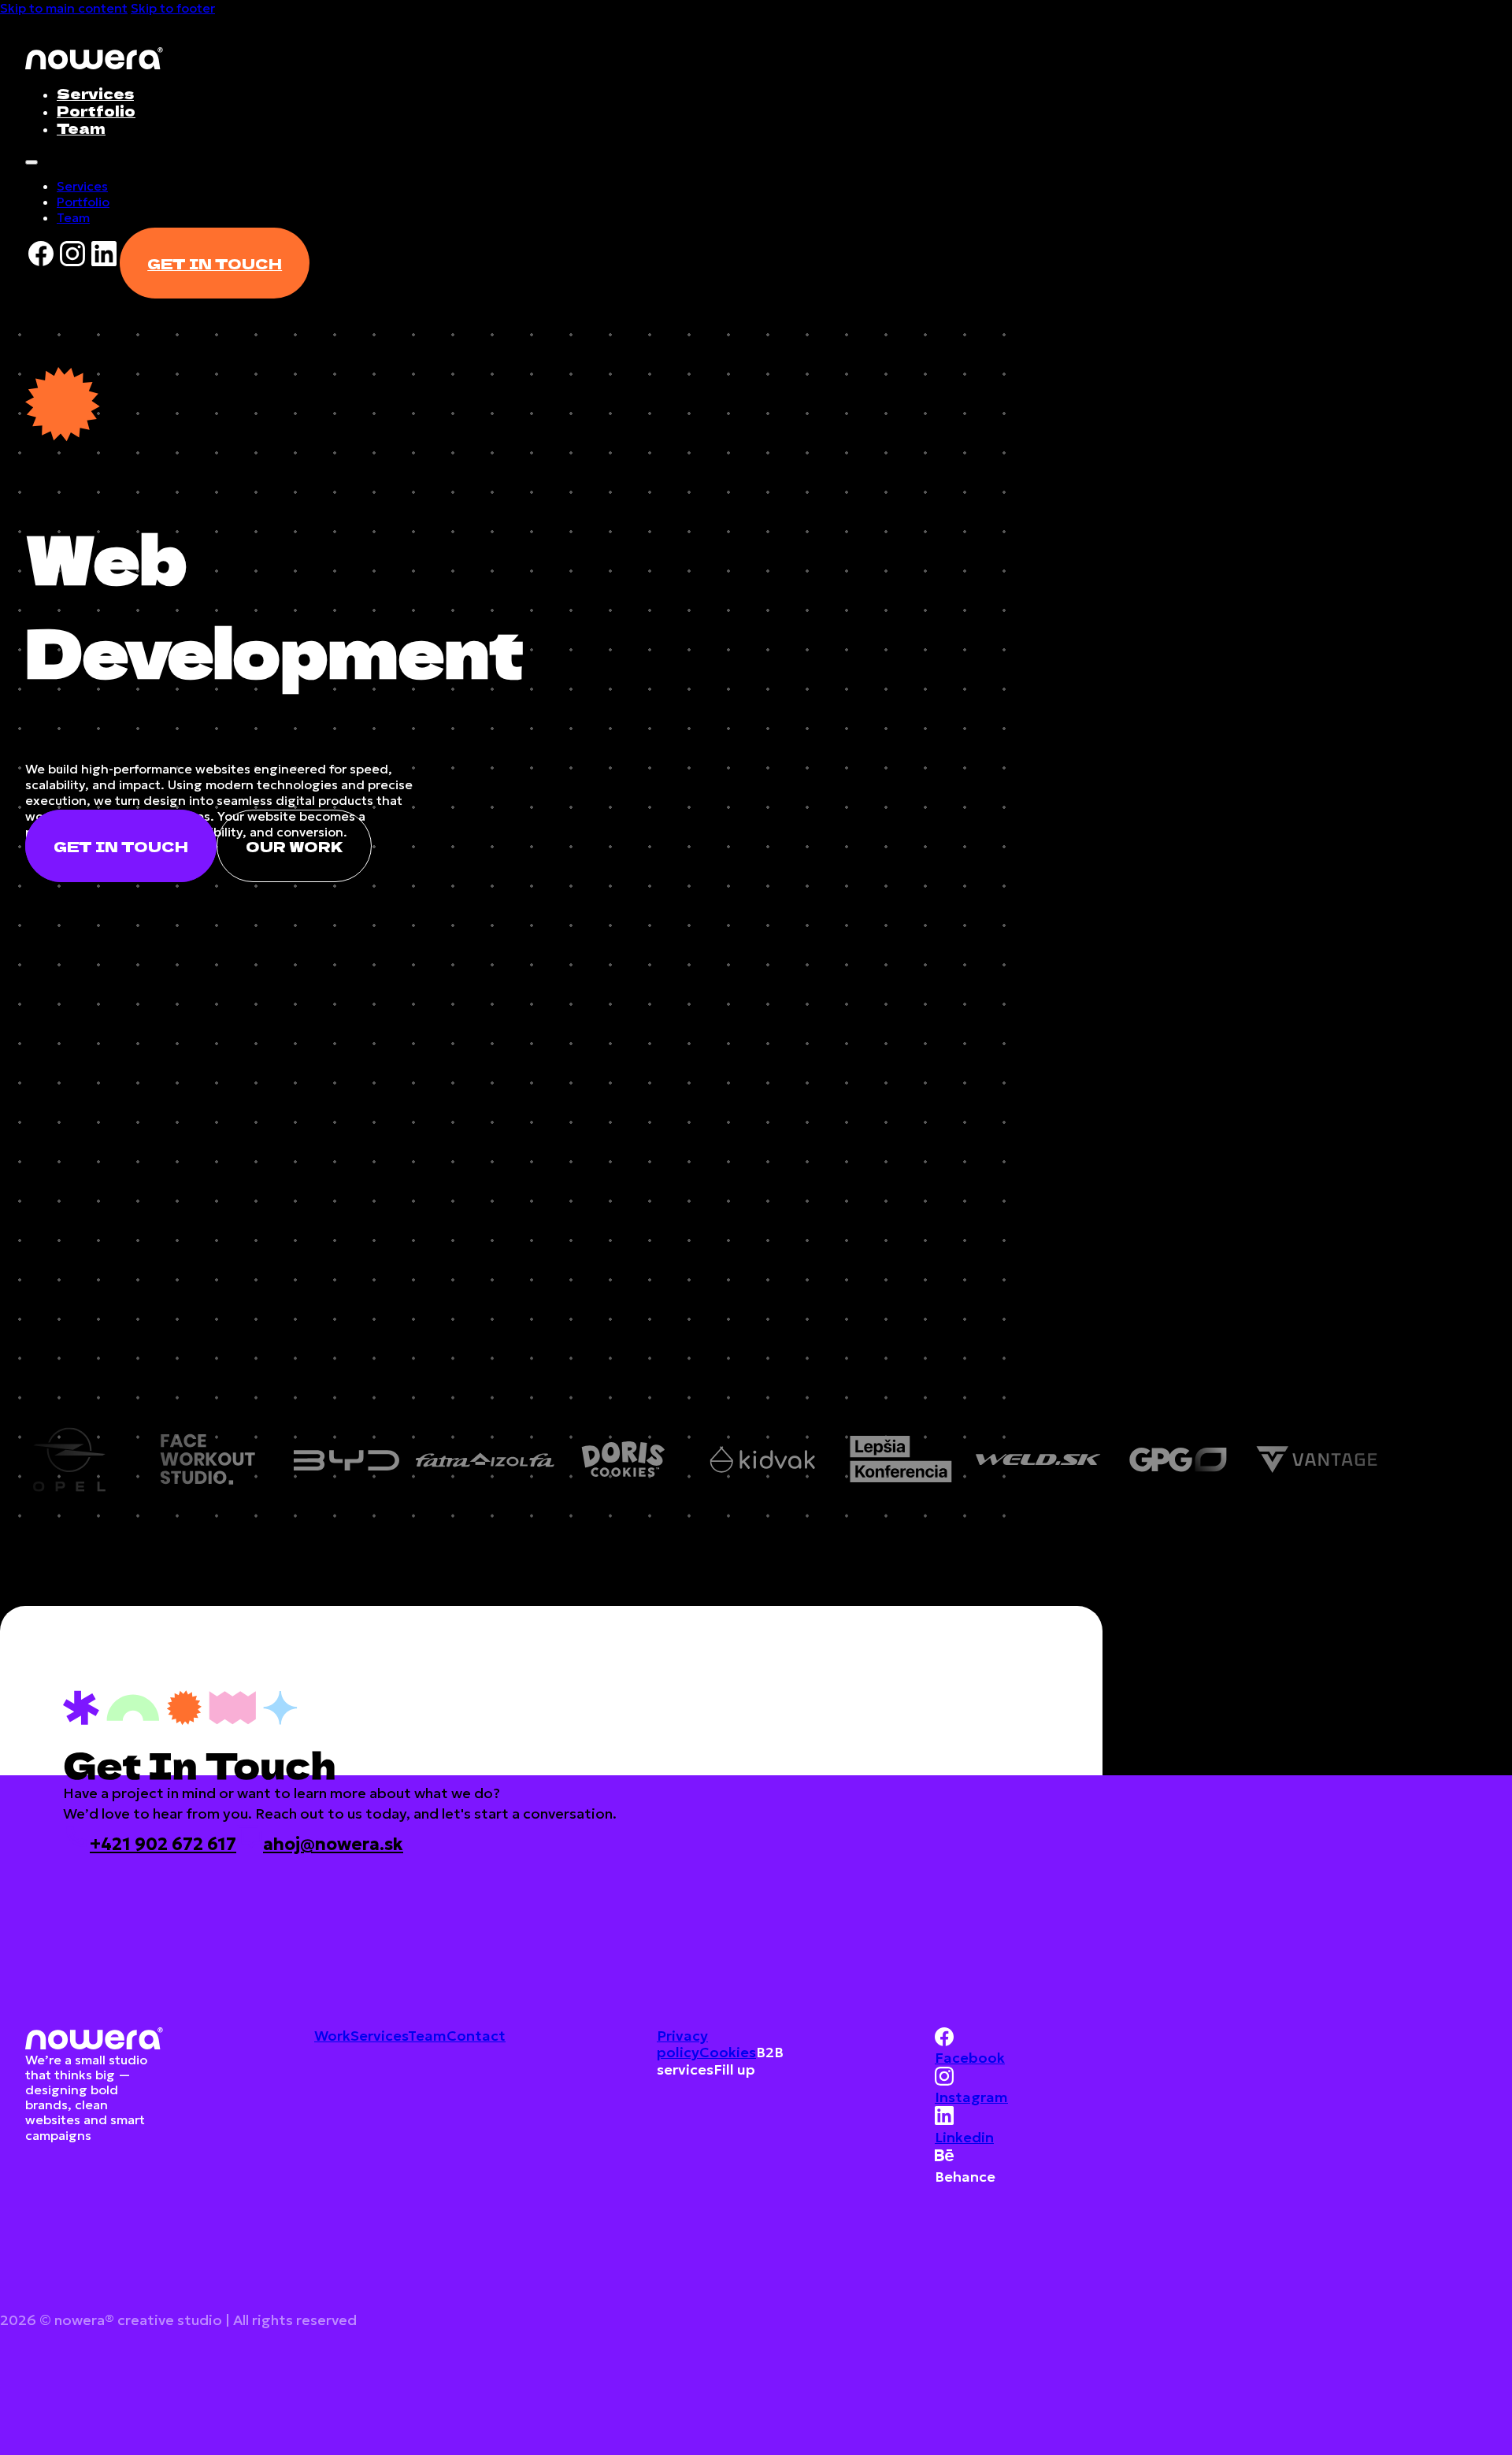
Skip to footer (173, 8)
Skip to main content (64, 8)
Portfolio (96, 110)
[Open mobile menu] (31, 162)
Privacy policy (682, 2044)
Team (81, 128)
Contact (476, 2036)
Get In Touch (215, 263)
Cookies (728, 2052)
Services (95, 93)
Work (332, 2036)
